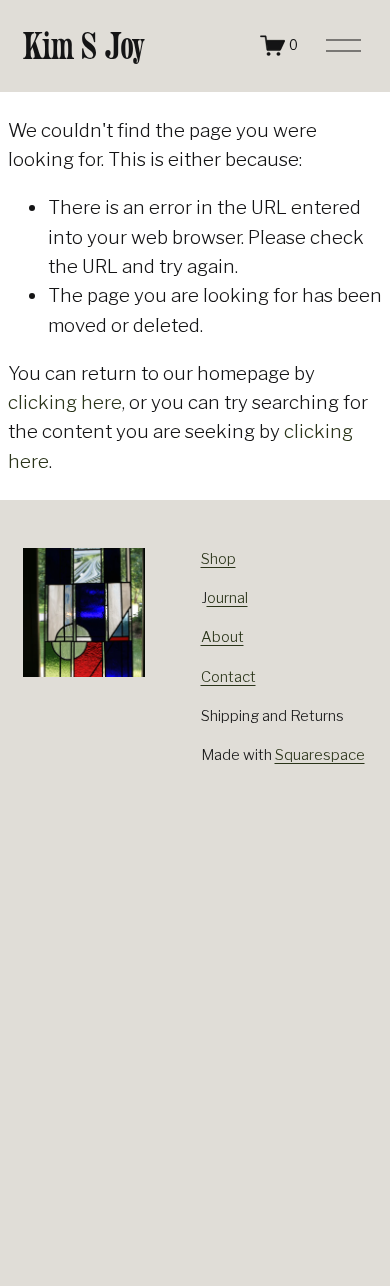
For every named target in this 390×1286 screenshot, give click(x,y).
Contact (228, 677)
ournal (227, 598)
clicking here (65, 402)
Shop (218, 559)
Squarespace (320, 755)
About (222, 637)
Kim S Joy (84, 45)
